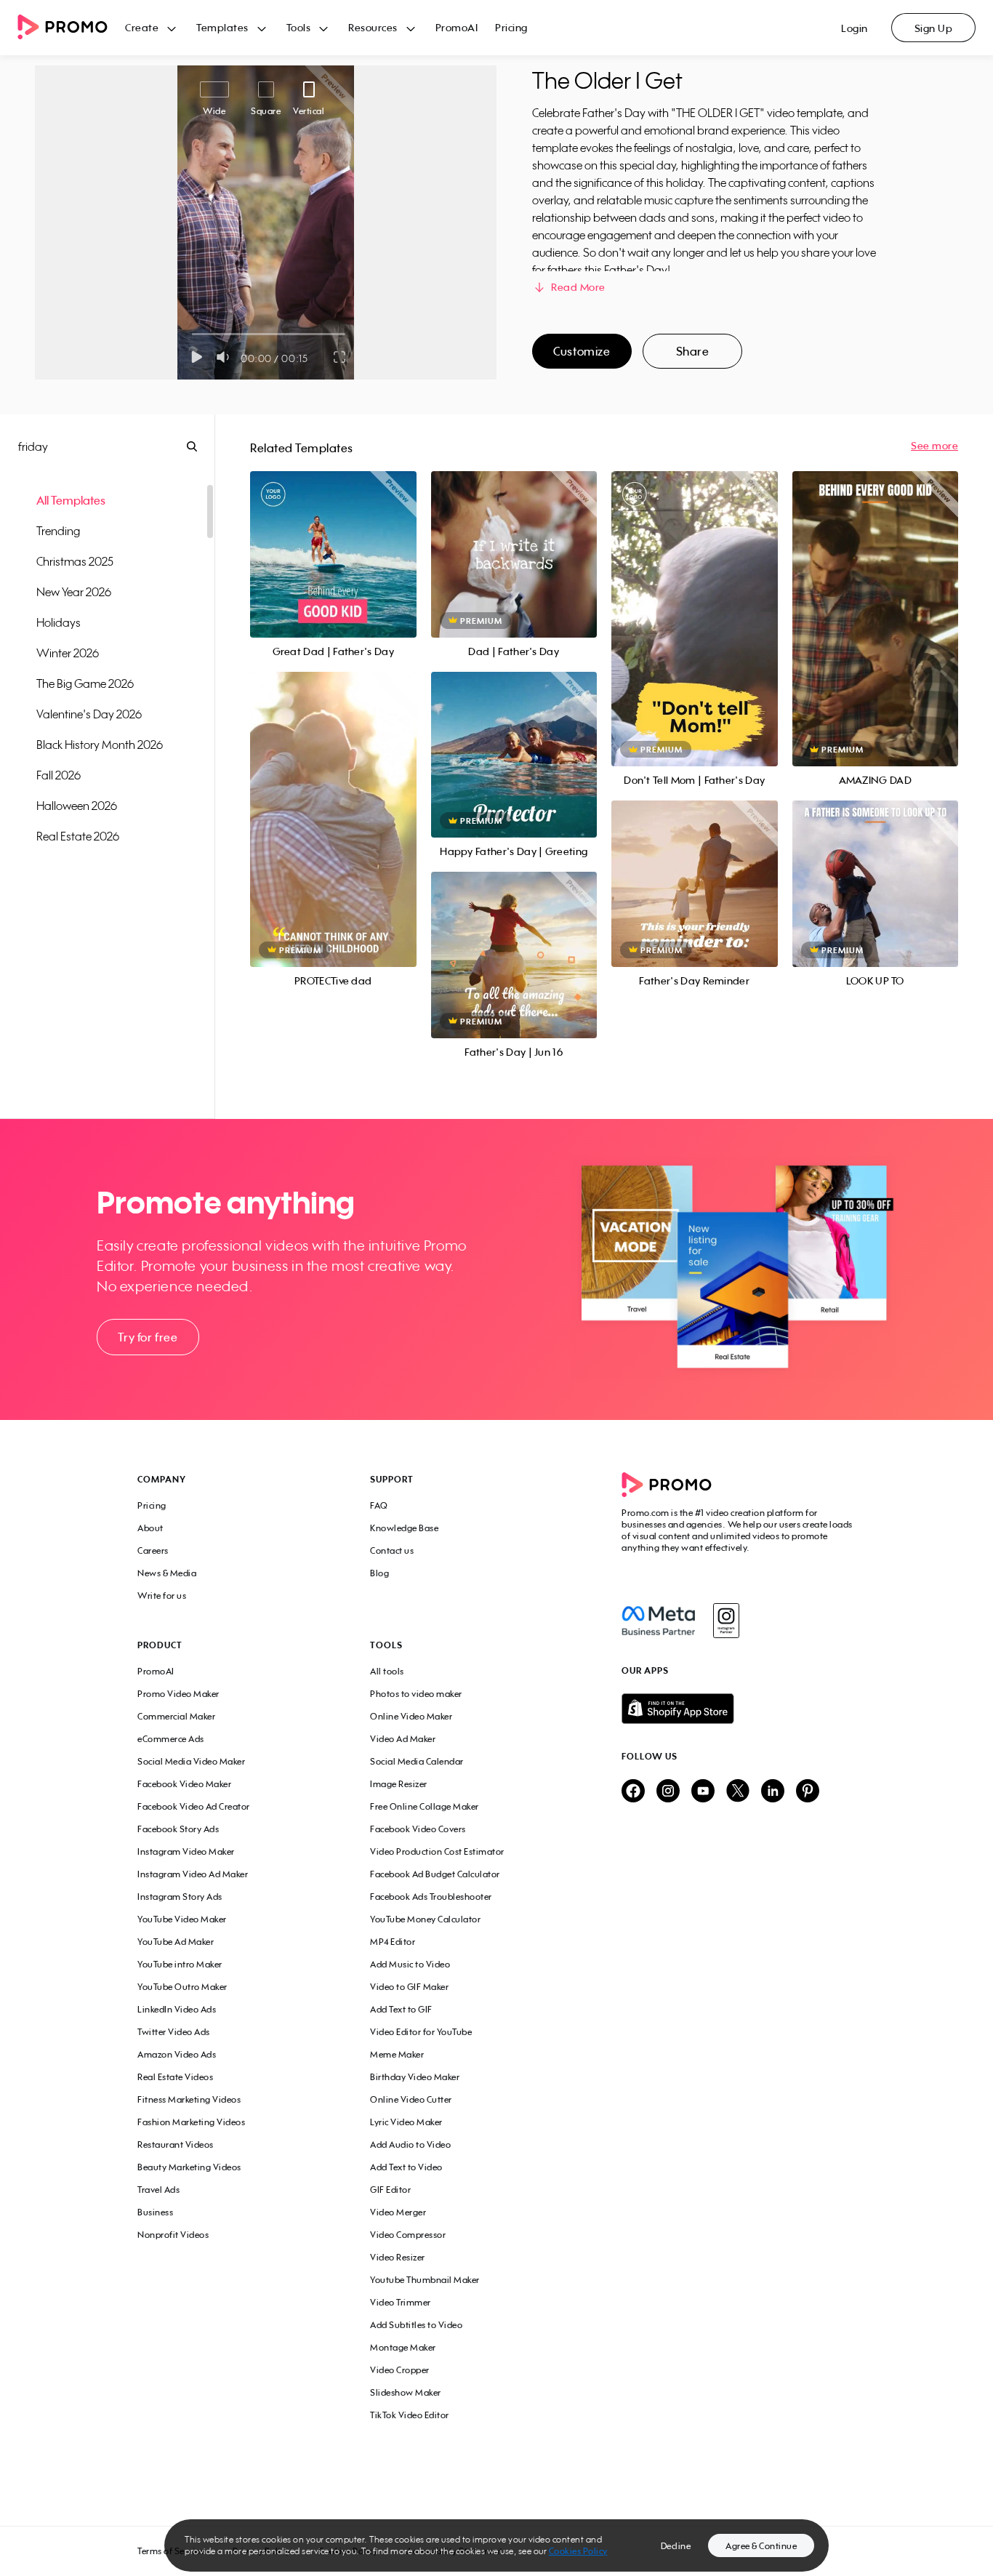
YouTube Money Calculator (425, 1919)
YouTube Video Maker (182, 1919)
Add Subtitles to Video (416, 2325)
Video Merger (398, 2212)
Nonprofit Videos (173, 2235)
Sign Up (934, 28)
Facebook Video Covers (418, 1829)
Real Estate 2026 (78, 836)
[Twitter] (738, 1792)
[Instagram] (726, 1621)
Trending (58, 531)
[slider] (192, 334)
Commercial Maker (176, 1716)
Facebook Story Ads (178, 1829)
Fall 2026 (59, 775)
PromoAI (457, 27)
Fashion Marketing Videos (191, 2122)
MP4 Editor (393, 1942)
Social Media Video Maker (191, 1761)
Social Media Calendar (417, 1761)
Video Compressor (408, 2235)
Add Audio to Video (410, 2144)
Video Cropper (400, 2370)
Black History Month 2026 (100, 745)
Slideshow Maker (406, 2392)
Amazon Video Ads (177, 2054)
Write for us (162, 1596)
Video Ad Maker (403, 1739)
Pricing (511, 27)
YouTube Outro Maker (182, 1987)
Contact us (392, 1550)
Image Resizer (399, 1784)
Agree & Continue (761, 2546)
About (150, 1528)
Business (155, 2212)
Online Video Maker (411, 1716)
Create (142, 27)
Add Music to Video (410, 1964)
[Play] (197, 357)
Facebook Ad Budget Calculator (435, 1874)
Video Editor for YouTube (421, 2032)
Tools (299, 27)
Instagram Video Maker (186, 1851)
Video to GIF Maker (409, 1987)
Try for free (148, 1337)
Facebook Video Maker (184, 1784)
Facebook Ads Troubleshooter (431, 1897)
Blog (379, 1573)
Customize (582, 351)
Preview (333, 538)
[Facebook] (658, 1621)
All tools (387, 1671)
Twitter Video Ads (174, 2032)
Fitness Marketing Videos (189, 2099)
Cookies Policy (578, 2551)
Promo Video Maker (178, 1694)
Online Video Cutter (411, 2099)
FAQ (379, 1505)
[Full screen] (340, 357)
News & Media (167, 1573)
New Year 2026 (74, 592)
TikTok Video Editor (410, 2415)
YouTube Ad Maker (176, 1942)
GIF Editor (390, 2190)
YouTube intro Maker (180, 1964)
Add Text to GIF (401, 2009)
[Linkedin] (773, 1792)
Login (855, 28)
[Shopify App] (739, 1709)
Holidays (59, 622)
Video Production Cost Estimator (437, 1851)
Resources (373, 27)
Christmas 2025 (75, 561)
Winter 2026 (68, 653)
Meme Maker (397, 2054)
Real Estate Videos (175, 2077)
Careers (153, 1550)
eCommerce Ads (171, 1739)
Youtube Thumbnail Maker (425, 2280)
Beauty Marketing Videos (189, 2167)
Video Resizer (398, 2257)
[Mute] (226, 357)
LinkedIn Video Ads (177, 2009)
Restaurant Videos (176, 2144)
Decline (676, 2546)
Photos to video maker (416, 1694)
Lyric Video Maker (406, 2122)
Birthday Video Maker (415, 2077)
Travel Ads (158, 2190)
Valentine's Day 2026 (89, 714)
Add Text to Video (406, 2167)
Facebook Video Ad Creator (194, 1806)
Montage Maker (403, 2347)
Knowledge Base (404, 1528)
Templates (222, 27)
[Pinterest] (808, 1792)
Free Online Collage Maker (425, 1806)
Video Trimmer (401, 2302)
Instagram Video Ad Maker (193, 1874)
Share (693, 351)
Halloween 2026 (77, 806)
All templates (71, 500)
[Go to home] (71, 28)
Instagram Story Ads (180, 1897)
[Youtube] (703, 1792)
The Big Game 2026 (85, 683)
